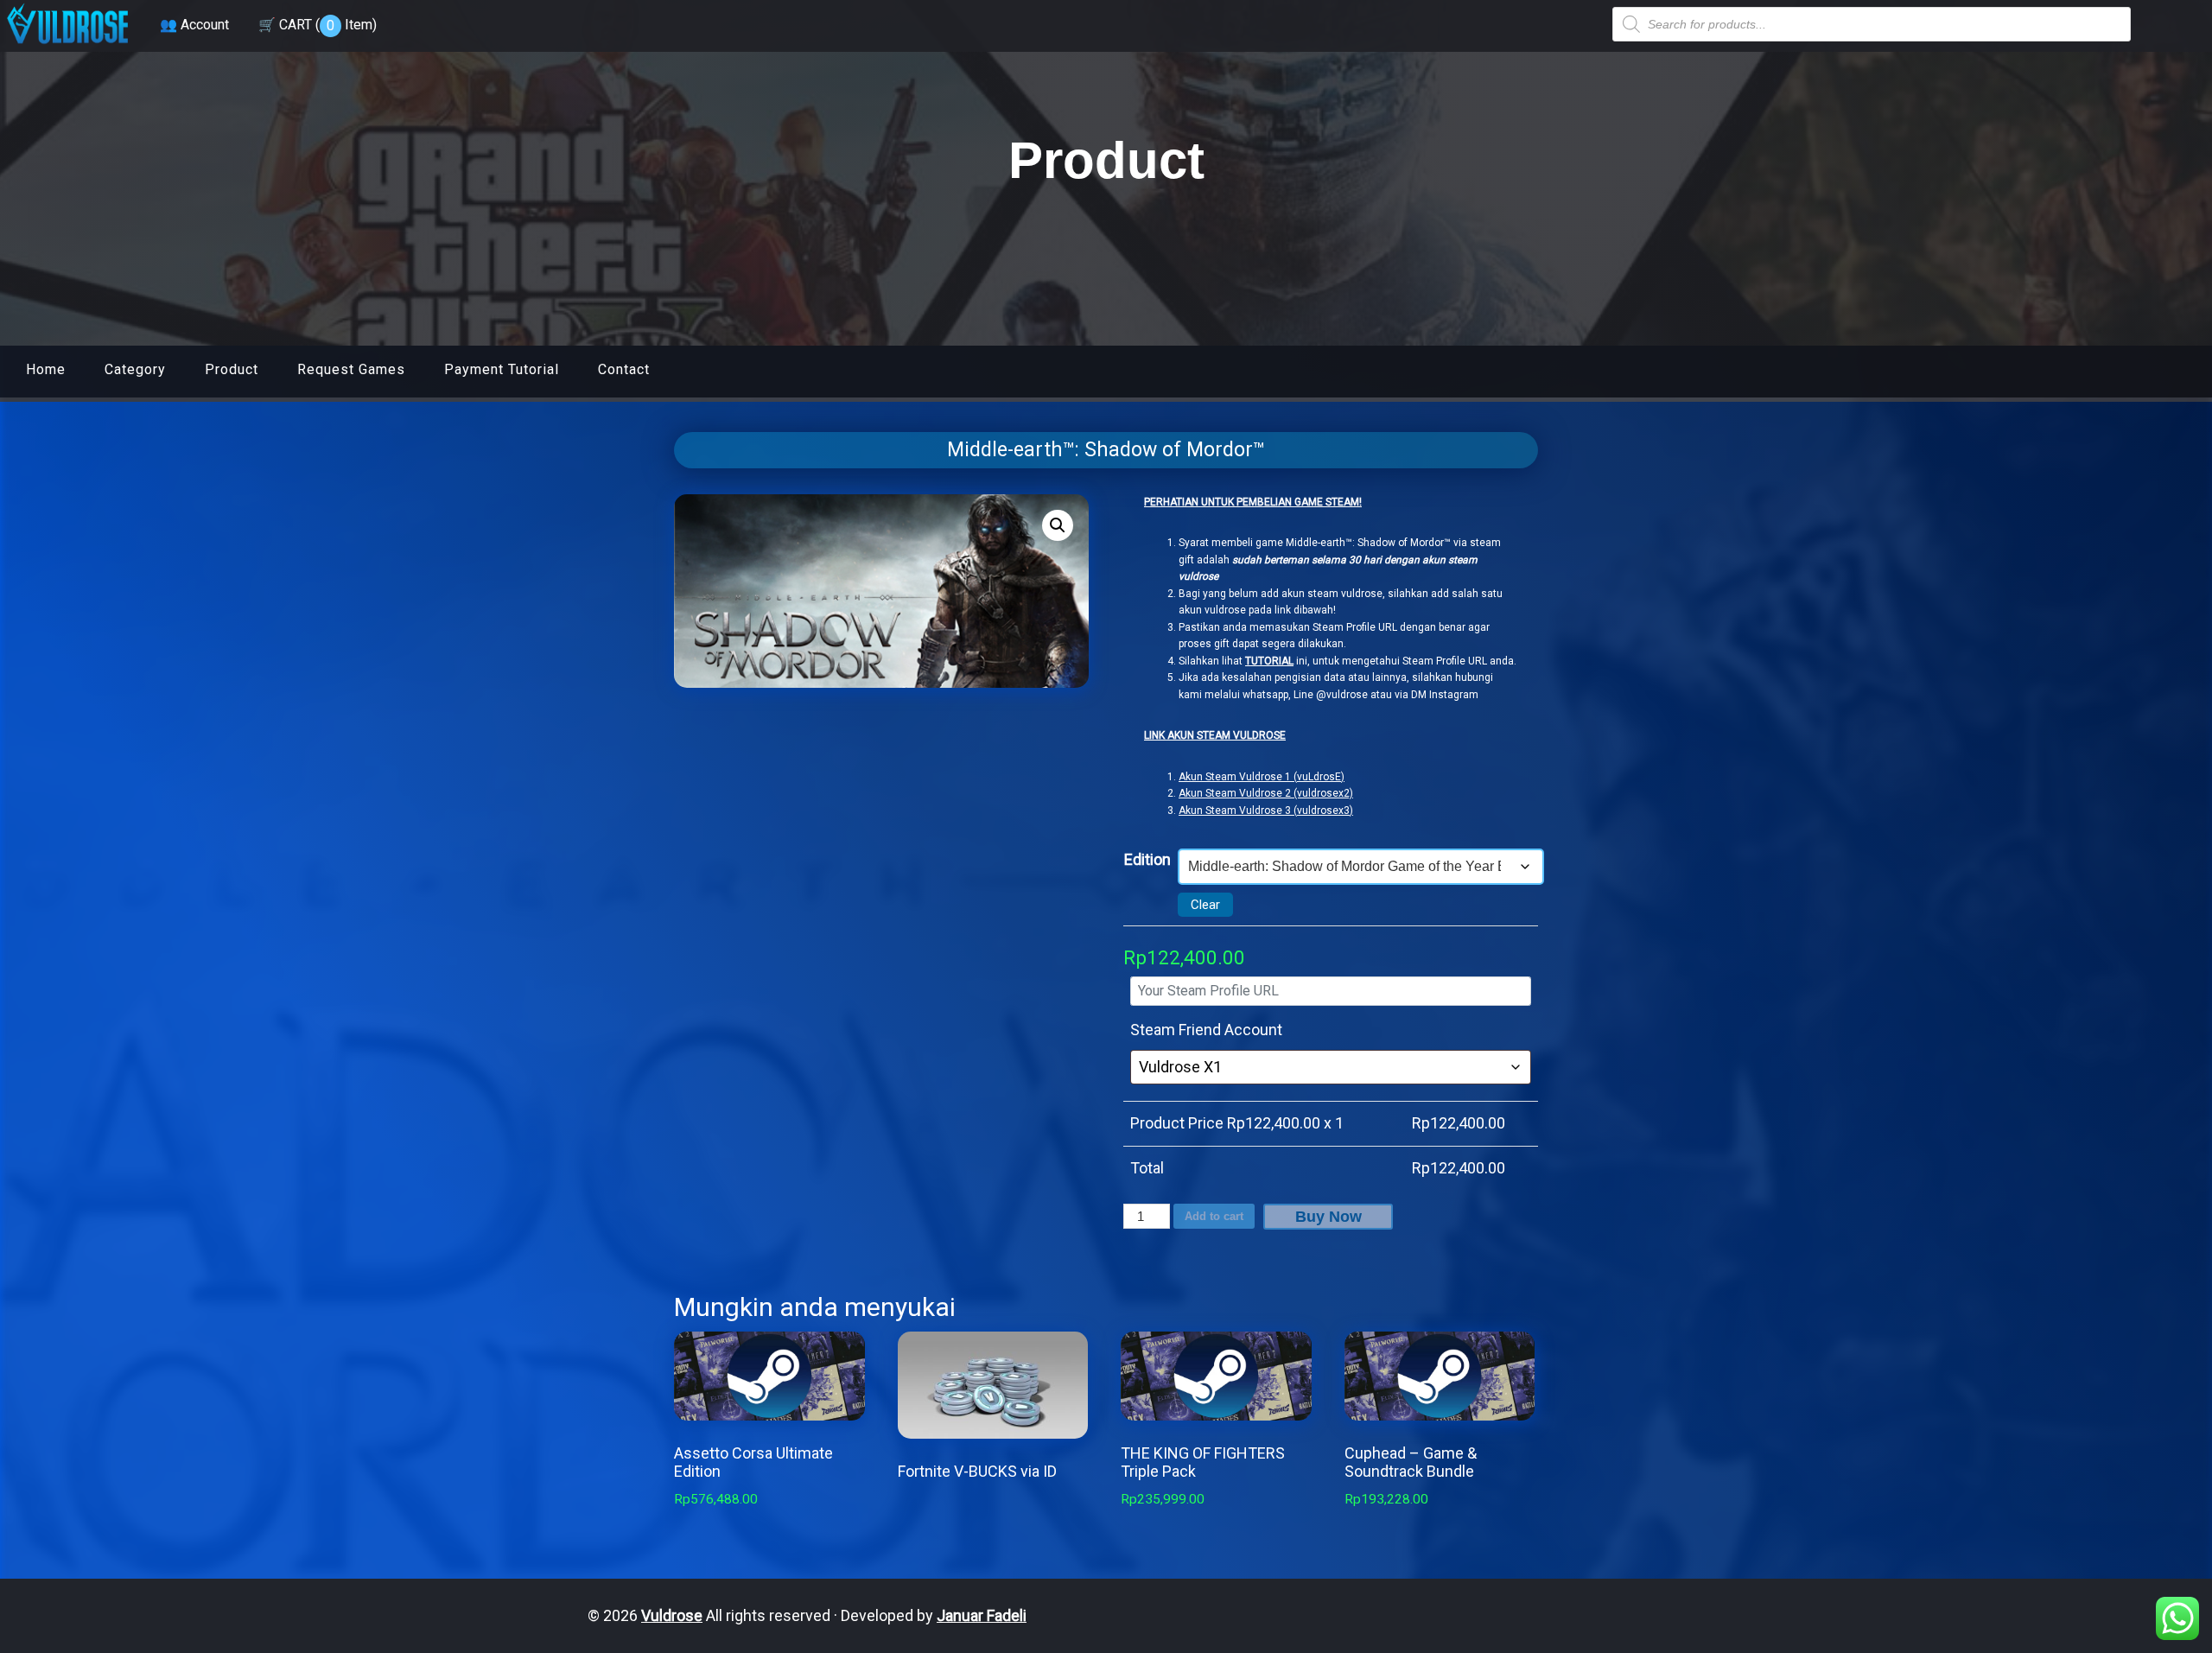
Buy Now (1328, 1217)
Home (46, 369)
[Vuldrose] (67, 45)
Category (135, 369)
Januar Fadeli (982, 1615)
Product (232, 369)
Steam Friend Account (1206, 1030)
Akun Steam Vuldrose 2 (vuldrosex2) (1266, 793)
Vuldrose (672, 1615)
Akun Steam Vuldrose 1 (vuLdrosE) (1262, 777)
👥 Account (194, 25)
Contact (624, 369)
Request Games (351, 369)
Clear (1205, 905)
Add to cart (1214, 1216)
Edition (1147, 859)
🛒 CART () (318, 25)
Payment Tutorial (502, 369)
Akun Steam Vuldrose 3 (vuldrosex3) (1266, 811)
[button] (1058, 525)
